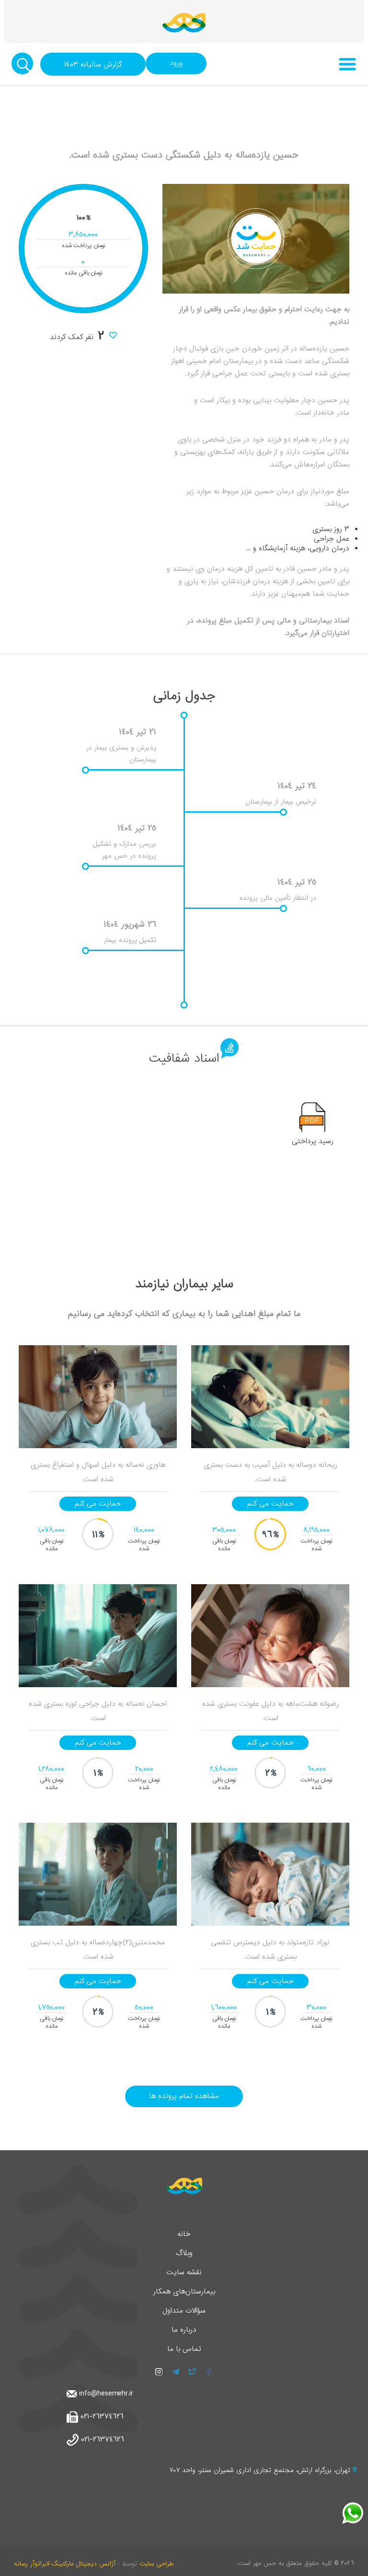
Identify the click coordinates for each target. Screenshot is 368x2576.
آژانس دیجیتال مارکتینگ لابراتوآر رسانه (65, 2564)
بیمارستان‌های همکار (184, 2292)
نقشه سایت (184, 2272)
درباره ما (184, 2330)
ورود (176, 63)
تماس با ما (184, 2349)
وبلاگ (184, 2253)
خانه (184, 2234)
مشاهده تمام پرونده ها (184, 2096)
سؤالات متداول (184, 2311)
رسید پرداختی (313, 1141)
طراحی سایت (156, 2564)
